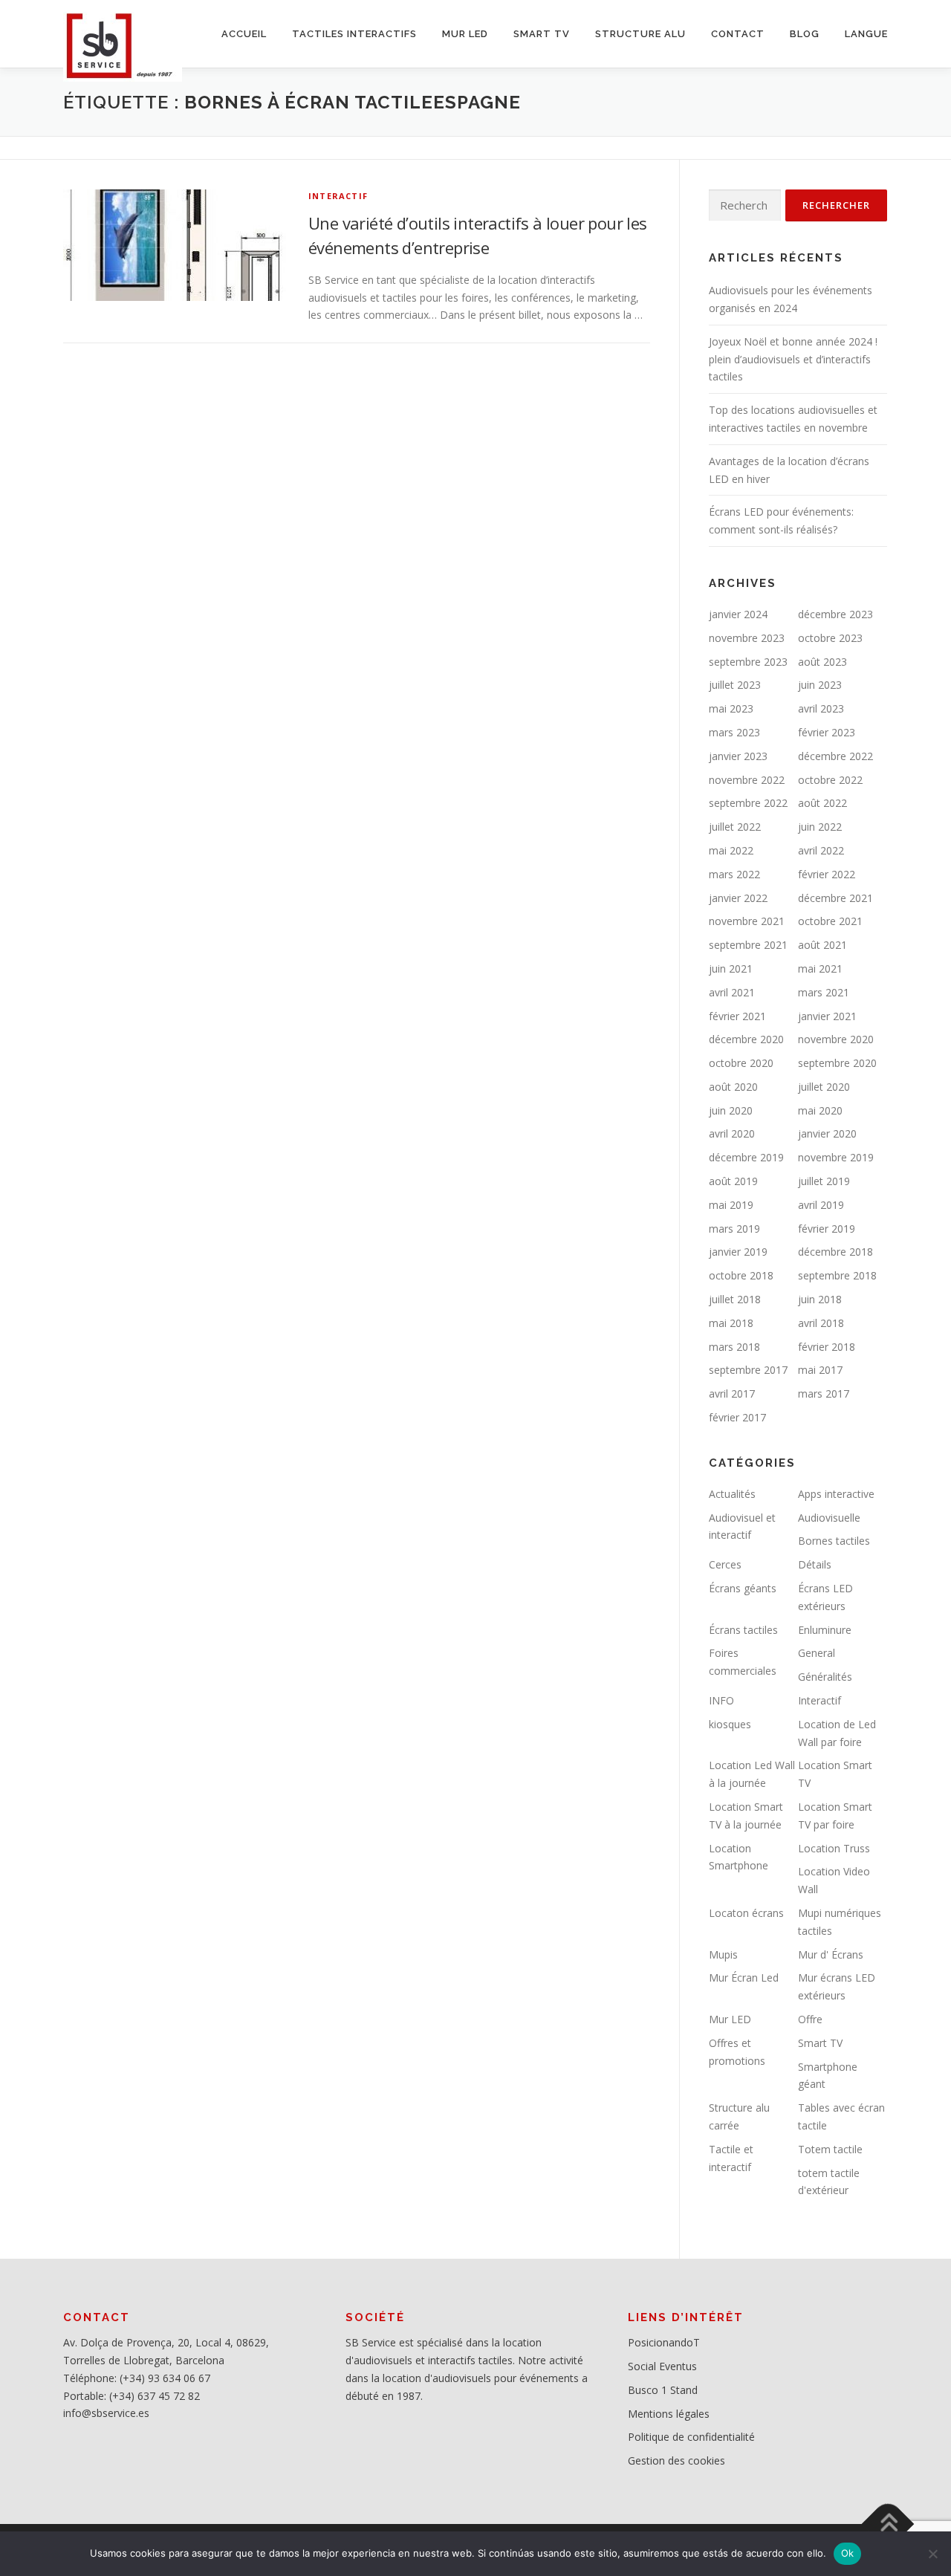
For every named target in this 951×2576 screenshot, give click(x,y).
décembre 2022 (835, 756)
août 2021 (822, 945)
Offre (810, 2019)
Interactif (338, 196)
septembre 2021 (748, 945)
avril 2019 (821, 1205)
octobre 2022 (830, 780)
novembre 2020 (836, 1039)
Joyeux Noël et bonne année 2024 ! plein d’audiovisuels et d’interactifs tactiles (793, 359)
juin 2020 (731, 1110)
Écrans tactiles (743, 1630)
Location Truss (834, 1848)
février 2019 (827, 1229)
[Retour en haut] (888, 2524)
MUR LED (465, 34)
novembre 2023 (747, 638)
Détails (815, 1564)
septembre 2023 (748, 662)
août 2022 (822, 803)
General (817, 1653)
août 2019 (733, 1181)
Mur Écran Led (744, 1978)
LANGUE (866, 34)
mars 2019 (734, 1229)
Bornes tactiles (834, 1541)
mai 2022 (731, 850)
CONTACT (738, 34)
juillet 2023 (735, 685)
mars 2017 (824, 1394)
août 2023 (822, 662)
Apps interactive (836, 1494)
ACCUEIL (244, 34)
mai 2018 (731, 1323)
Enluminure (825, 1630)
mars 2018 (734, 1347)
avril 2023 (821, 708)
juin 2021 (731, 969)
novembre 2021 (747, 921)
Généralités (825, 1677)
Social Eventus (662, 2366)
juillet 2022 (735, 827)
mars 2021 (824, 992)
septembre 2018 (837, 1275)
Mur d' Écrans (831, 1954)
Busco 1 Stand (663, 2390)
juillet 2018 (735, 1299)
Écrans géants (743, 1588)
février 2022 (827, 874)
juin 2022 (820, 827)
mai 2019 (731, 1205)
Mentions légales (669, 2414)
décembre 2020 (746, 1039)
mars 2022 (734, 874)
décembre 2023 (835, 614)
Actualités (732, 1494)
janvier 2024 (738, 614)
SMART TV (542, 34)
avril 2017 (732, 1394)
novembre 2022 (747, 780)
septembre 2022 (748, 803)
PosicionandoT (664, 2342)
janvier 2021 (827, 1016)
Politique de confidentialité (691, 2437)
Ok (848, 2553)
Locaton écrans (746, 1913)
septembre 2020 (837, 1063)
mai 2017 (820, 1370)
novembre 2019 (836, 1157)
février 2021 (737, 1016)
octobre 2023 (830, 638)
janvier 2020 (827, 1133)
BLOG (805, 34)
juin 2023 (820, 685)
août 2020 (733, 1087)
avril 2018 (821, 1323)
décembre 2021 (835, 898)
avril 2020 (732, 1133)
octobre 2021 (830, 921)
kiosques (730, 1724)
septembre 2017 (748, 1370)
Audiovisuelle (829, 1518)
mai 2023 (731, 708)
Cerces (725, 1564)
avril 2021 (732, 992)
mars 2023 (734, 732)
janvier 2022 (738, 898)
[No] (932, 2554)
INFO (721, 1700)
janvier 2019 (738, 1252)
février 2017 (737, 1417)
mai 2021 (820, 969)
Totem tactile (830, 2149)
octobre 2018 (741, 1275)
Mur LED (730, 2019)
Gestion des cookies (676, 2460)
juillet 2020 (824, 1087)
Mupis (723, 1954)
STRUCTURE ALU (640, 34)
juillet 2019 (824, 1181)
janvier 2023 (738, 756)
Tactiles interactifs (354, 34)
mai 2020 (820, 1110)
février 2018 (827, 1347)
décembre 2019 (746, 1157)
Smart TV (820, 2043)
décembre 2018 (835, 1252)
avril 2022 (821, 850)
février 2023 (827, 732)
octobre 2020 (741, 1063)
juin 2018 (820, 1299)
